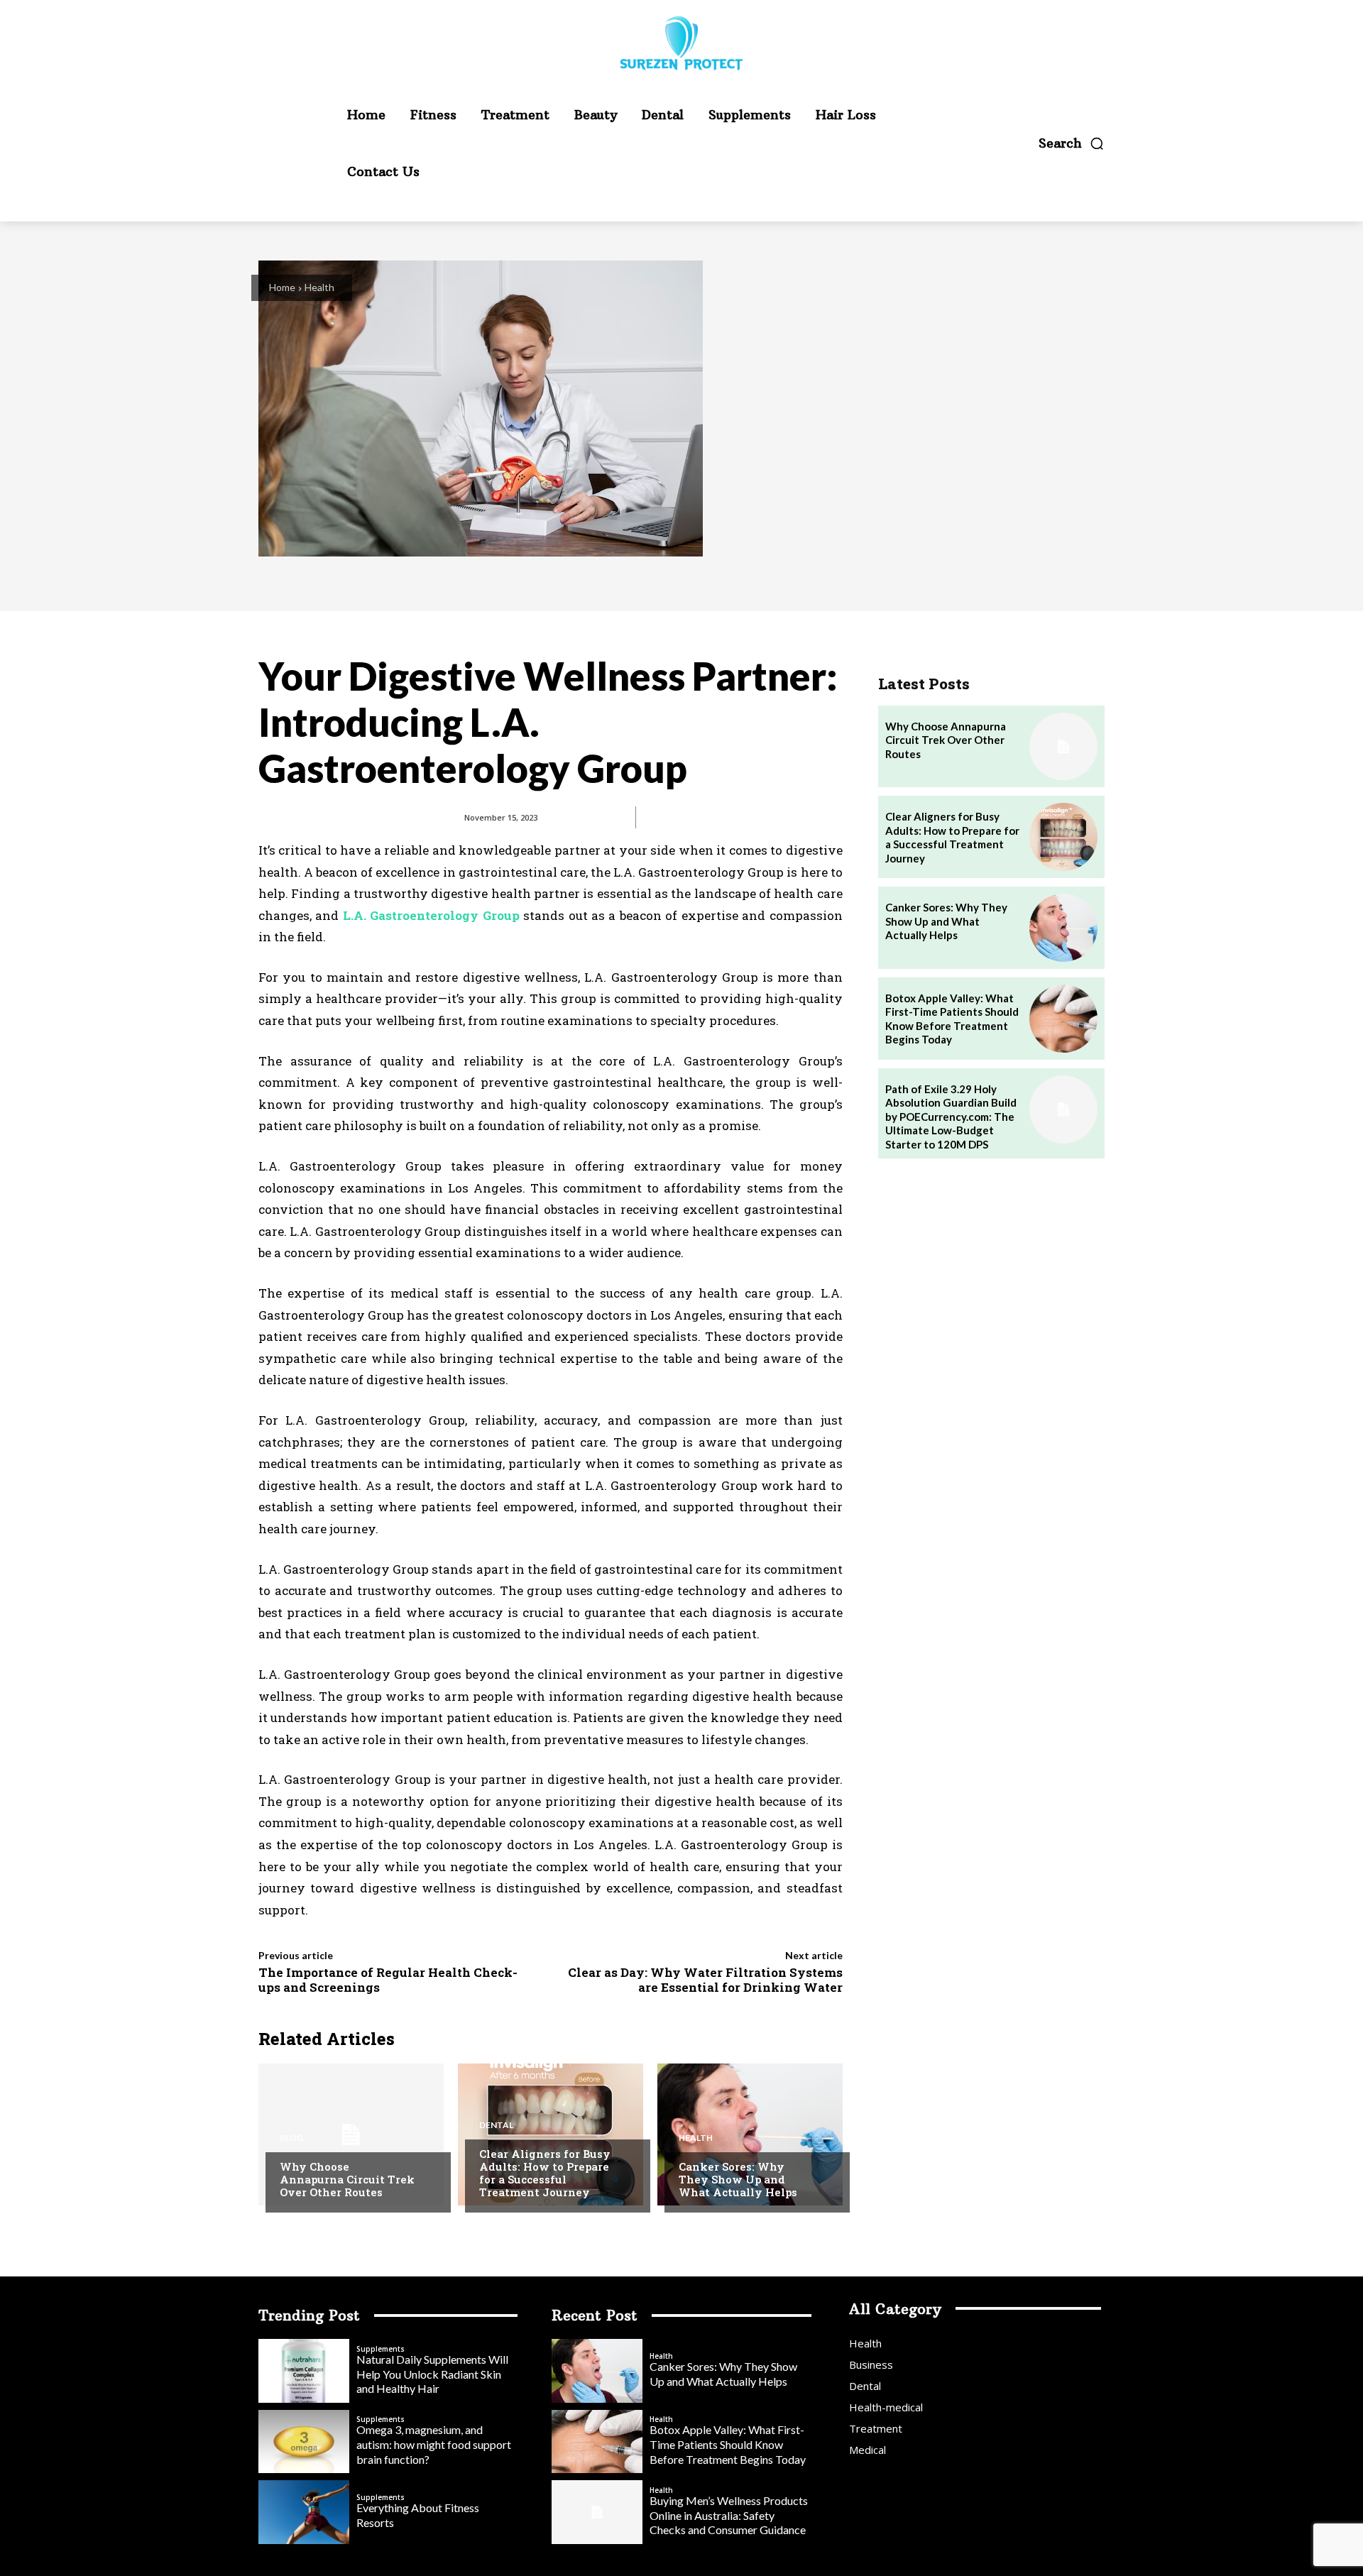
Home (282, 287)
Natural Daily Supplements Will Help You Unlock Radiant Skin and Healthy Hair (432, 2374)
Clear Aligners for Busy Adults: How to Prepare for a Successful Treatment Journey (545, 2173)
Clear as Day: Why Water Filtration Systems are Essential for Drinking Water (705, 1979)
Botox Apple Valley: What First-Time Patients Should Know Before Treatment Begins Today (952, 1019)
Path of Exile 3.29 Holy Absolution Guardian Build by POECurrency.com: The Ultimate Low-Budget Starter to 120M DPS (951, 1117)
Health (319, 287)
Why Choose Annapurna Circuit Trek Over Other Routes (347, 2179)
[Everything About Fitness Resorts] (304, 2512)
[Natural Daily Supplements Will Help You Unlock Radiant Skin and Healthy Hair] (304, 2371)
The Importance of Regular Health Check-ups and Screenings (388, 1979)
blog (291, 2138)
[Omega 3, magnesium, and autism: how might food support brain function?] (304, 2442)
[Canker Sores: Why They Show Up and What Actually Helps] (750, 2134)
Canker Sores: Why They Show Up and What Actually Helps (738, 2179)
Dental (496, 2125)
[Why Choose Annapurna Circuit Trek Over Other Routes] (351, 2134)
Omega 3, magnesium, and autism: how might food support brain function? (434, 2444)
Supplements (381, 2349)
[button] (1072, 143)
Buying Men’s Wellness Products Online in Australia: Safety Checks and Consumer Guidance (729, 2515)
